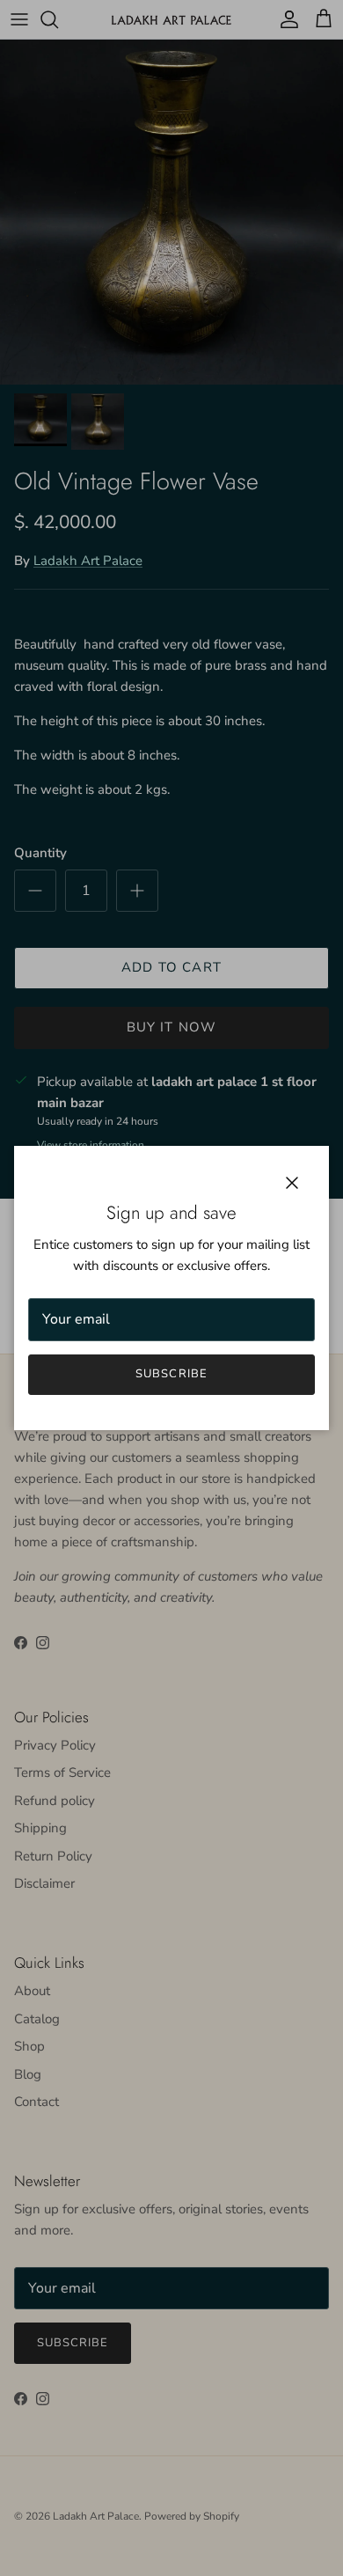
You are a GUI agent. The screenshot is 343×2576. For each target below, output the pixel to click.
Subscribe (171, 1374)
